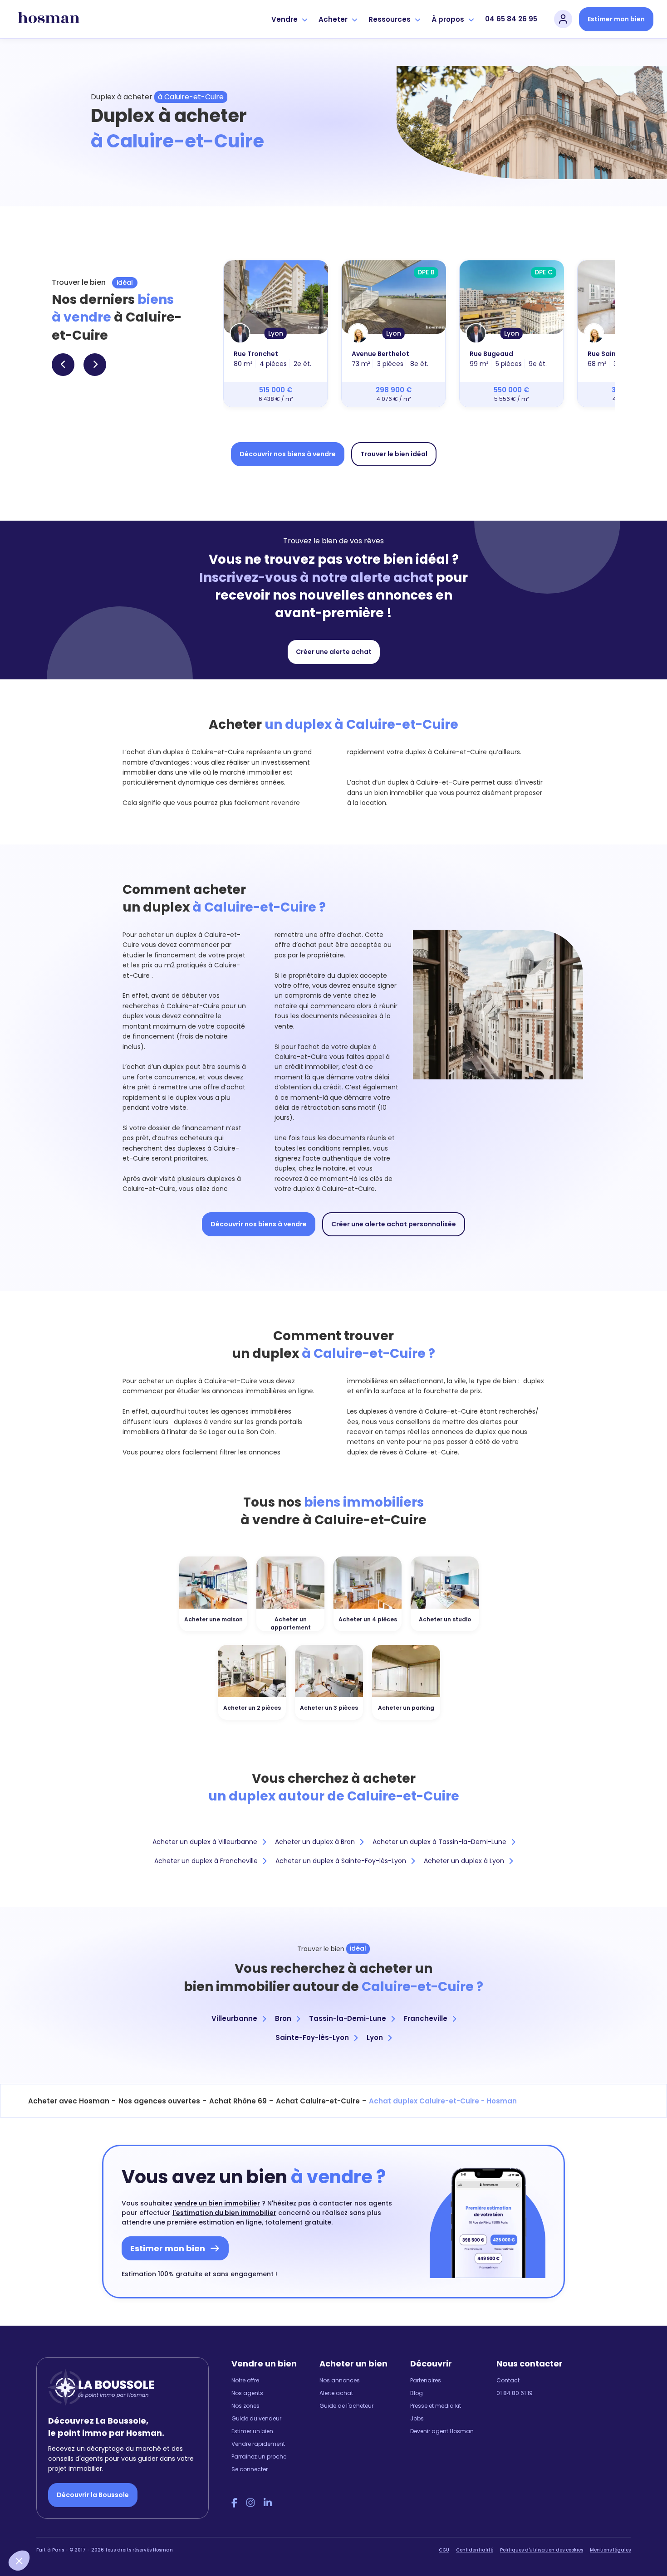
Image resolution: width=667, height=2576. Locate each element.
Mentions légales (610, 2550)
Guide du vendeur (256, 2418)
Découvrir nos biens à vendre (288, 454)
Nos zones (245, 2406)
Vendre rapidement (258, 2444)
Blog (417, 2393)
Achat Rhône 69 (238, 2101)
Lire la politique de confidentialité (64, 2500)
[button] (19, 2561)
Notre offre (245, 2380)
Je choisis (104, 2530)
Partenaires (426, 2380)
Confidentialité (475, 2550)
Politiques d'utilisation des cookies (542, 2550)
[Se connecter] (563, 19)
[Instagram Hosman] (250, 2503)
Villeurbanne (234, 2018)
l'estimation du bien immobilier (224, 2213)
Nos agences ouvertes (159, 2101)
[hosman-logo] (49, 19)
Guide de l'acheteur (346, 2406)
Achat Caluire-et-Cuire (318, 2101)
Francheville (426, 2018)
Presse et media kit (436, 2406)
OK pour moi (168, 2530)
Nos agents (247, 2393)
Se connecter (250, 2469)
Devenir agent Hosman (442, 2431)
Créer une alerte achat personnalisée (394, 1224)
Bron (283, 2018)
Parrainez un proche (259, 2456)
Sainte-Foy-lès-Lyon (312, 2037)
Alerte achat (336, 2393)
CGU (444, 2550)
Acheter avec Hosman (69, 2101)
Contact (508, 2380)
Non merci (41, 2530)
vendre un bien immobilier (217, 2203)
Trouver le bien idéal (394, 454)
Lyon (375, 2037)
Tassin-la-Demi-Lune (348, 2018)
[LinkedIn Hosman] (268, 2503)
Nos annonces (340, 2380)
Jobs (417, 2418)
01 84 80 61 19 (515, 2393)
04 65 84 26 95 (511, 19)
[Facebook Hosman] (234, 2503)
